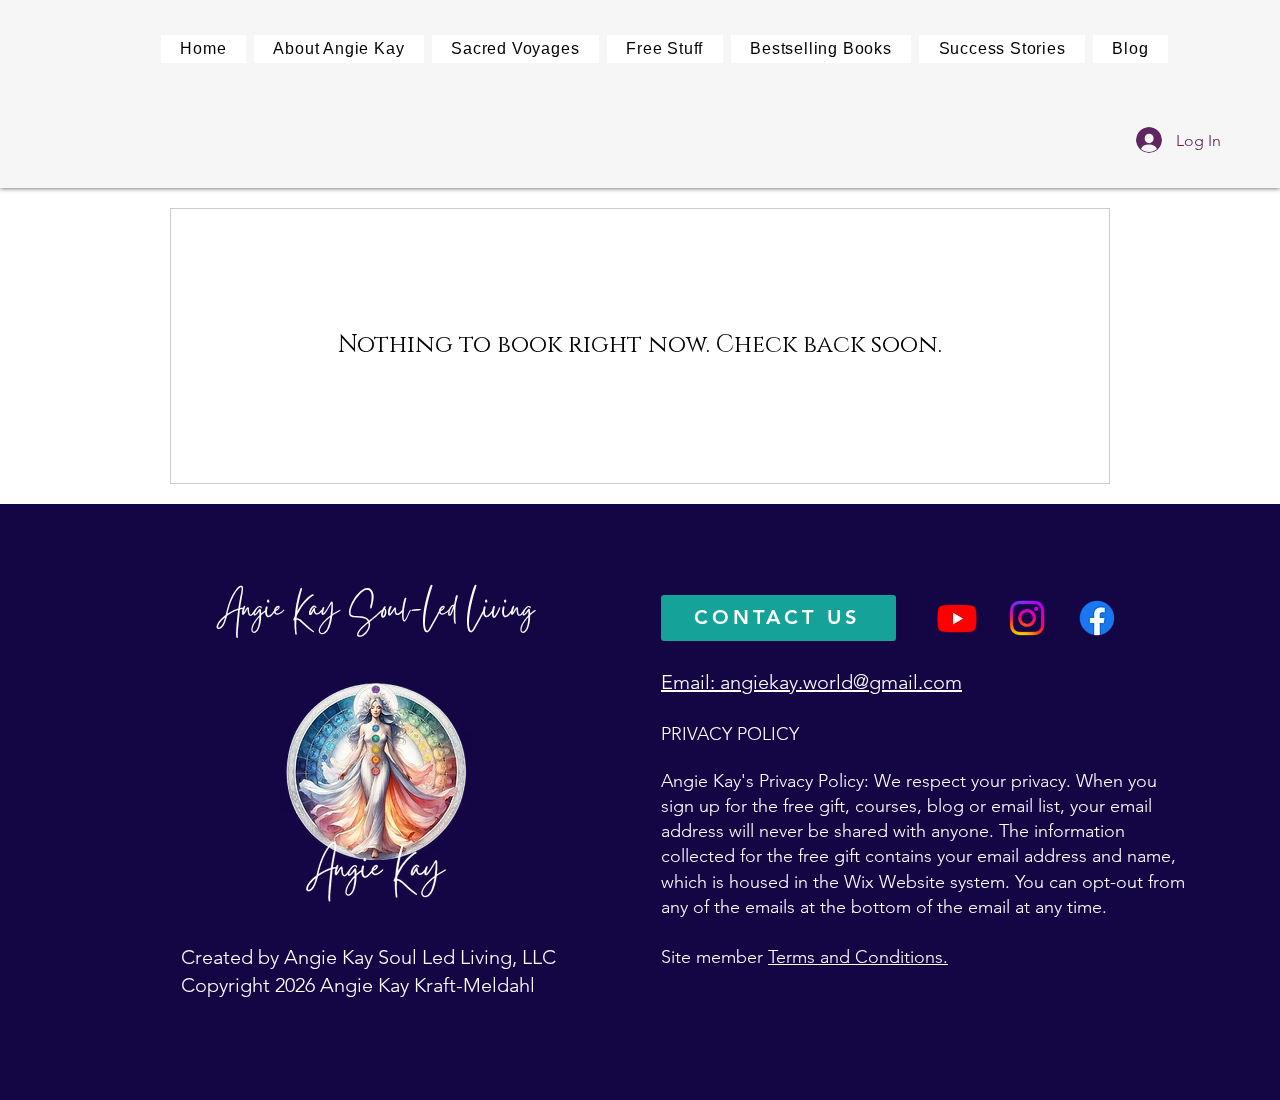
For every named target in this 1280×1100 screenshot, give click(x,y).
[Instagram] (1027, 618)
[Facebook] (1097, 618)
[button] (515, 49)
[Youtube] (957, 618)
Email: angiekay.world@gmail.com (811, 682)
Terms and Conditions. (858, 957)
